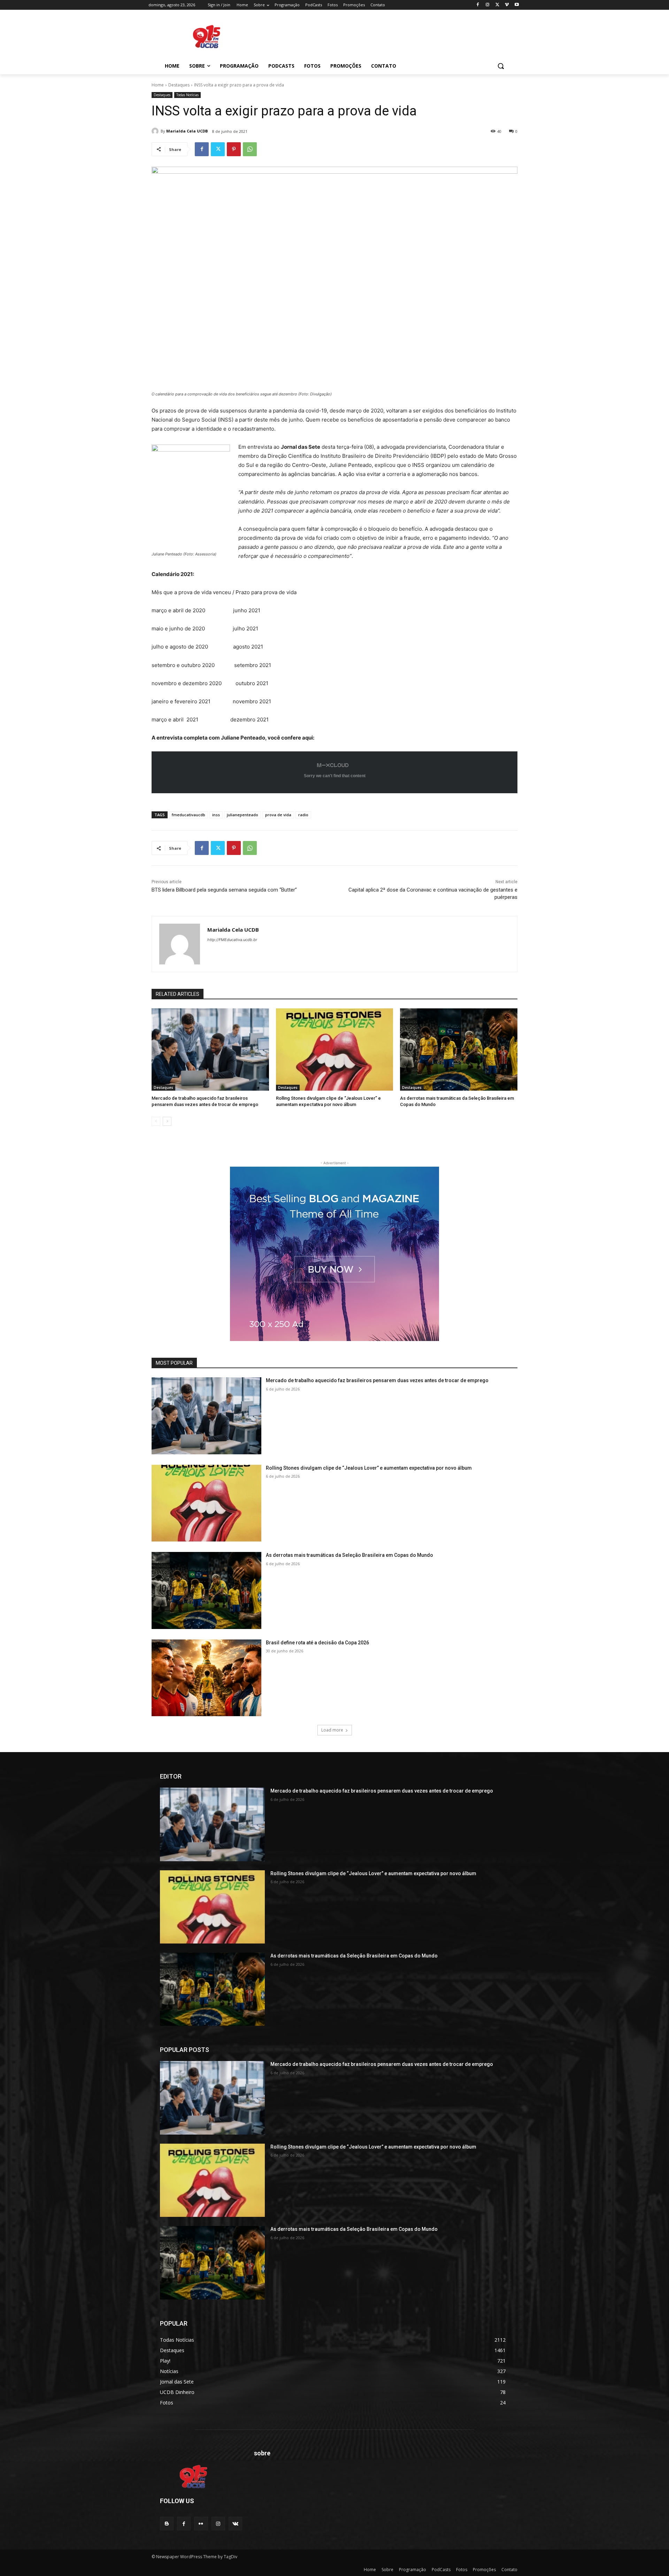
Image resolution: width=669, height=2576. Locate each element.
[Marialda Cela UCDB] (156, 131)
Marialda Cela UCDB (187, 131)
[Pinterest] (234, 149)
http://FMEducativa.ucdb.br (232, 940)
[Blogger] (167, 2524)
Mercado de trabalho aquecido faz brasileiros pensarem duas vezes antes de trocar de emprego (377, 1380)
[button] (501, 66)
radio (303, 815)
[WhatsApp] (250, 149)
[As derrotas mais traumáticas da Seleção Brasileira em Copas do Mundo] (459, 1050)
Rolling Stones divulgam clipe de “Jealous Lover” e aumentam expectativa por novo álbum (369, 1468)
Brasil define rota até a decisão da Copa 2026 (317, 1643)
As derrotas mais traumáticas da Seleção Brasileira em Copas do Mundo (349, 1555)
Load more (332, 1730)
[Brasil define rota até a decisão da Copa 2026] (206, 1678)
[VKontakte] (235, 2524)
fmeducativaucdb (189, 815)
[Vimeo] (507, 5)
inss (216, 815)
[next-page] (167, 1121)
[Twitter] (497, 5)
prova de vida (278, 815)
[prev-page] (156, 1121)
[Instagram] (488, 5)
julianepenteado (243, 815)
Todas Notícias (187, 95)
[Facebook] (478, 5)
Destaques (179, 85)
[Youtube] (517, 5)
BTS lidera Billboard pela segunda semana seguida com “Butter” (224, 890)
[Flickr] (201, 2524)
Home (158, 85)
